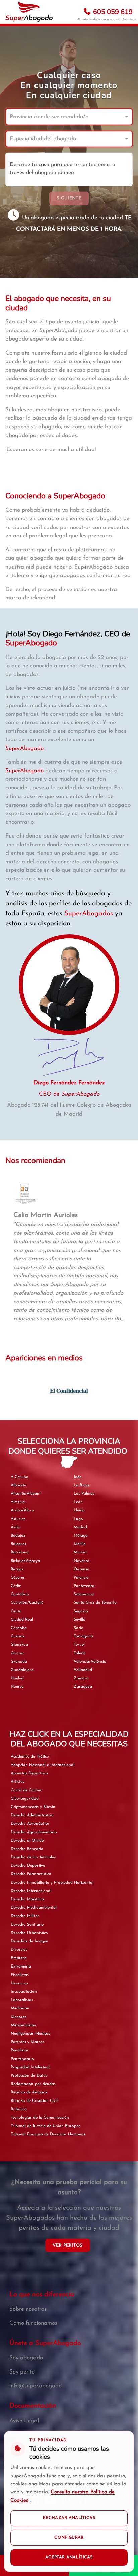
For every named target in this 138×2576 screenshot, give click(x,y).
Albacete (18, 1485)
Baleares (18, 1544)
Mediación (20, 2008)
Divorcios (19, 1950)
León (78, 1502)
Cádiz (16, 1586)
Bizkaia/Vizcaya (25, 1561)
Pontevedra (84, 1586)
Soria (79, 1628)
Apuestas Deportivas (29, 1773)
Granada (19, 1662)
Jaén (78, 1477)
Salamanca (84, 1594)
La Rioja (81, 1485)
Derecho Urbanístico (29, 1933)
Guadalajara (22, 1670)
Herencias (20, 1983)
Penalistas (20, 2050)
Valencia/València (90, 1662)
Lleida (79, 1510)
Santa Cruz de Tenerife (95, 1603)
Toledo (80, 1653)
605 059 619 (112, 12)
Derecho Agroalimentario (34, 1832)
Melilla (80, 1544)
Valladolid (83, 1670)
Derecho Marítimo (27, 1899)
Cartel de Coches (26, 1790)
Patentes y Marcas (27, 2042)
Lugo (78, 1519)
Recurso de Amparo (29, 2092)
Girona (17, 1653)
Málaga (81, 1536)
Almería (18, 1502)
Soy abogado (26, 2358)
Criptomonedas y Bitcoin (33, 1807)
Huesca (17, 1687)
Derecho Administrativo (32, 1815)
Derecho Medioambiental (34, 1908)
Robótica (19, 2109)
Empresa (19, 1958)
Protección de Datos (29, 2076)
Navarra (82, 1561)
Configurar (69, 2538)
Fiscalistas (20, 1975)
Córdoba (19, 1628)
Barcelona (20, 1552)
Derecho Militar (25, 1916)
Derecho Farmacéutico (31, 1874)
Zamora (81, 1678)
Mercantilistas (23, 2025)
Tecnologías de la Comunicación (40, 2118)
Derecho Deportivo (28, 1866)
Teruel (79, 1645)
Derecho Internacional (31, 1891)
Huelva (17, 1678)
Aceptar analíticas (69, 2557)
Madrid (80, 1527)
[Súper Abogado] (29, 12)
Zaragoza (83, 1687)
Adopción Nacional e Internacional (43, 1765)
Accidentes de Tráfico (30, 1757)
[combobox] (62, 117)
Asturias (18, 1519)
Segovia (81, 1611)
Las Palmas (84, 1494)
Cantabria (20, 1594)
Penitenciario (22, 2059)
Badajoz (18, 1536)
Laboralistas (22, 2000)
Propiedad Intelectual (30, 2067)
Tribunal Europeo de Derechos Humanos (48, 2134)
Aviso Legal (129, 19)
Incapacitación (24, 1992)
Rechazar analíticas (69, 2518)
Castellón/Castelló (27, 1603)
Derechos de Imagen (29, 1941)
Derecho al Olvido (27, 1841)
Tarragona (83, 1636)
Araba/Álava (22, 1510)
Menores (19, 2017)
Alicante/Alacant (26, 1494)
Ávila (15, 1527)
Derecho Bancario (27, 1849)
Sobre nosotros (28, 2309)
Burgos (17, 1569)
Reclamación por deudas (33, 2084)
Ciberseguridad (25, 1799)
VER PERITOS (67, 2245)
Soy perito (22, 2372)
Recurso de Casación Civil (34, 2101)
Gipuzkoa (19, 1645)
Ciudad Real (22, 1620)
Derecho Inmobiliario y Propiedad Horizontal (52, 1883)
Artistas (18, 1782)
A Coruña (20, 1477)
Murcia (80, 1552)
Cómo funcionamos (33, 2323)
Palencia (81, 1578)
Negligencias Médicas (30, 2034)
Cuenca (17, 1636)
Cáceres (18, 1578)
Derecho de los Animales (33, 1857)
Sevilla (80, 1620)
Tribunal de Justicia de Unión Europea (46, 2126)
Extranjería (21, 1967)
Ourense (81, 1569)
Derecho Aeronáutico (30, 1824)
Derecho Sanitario (27, 1925)
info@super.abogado (36, 2386)
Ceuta (16, 1611)
